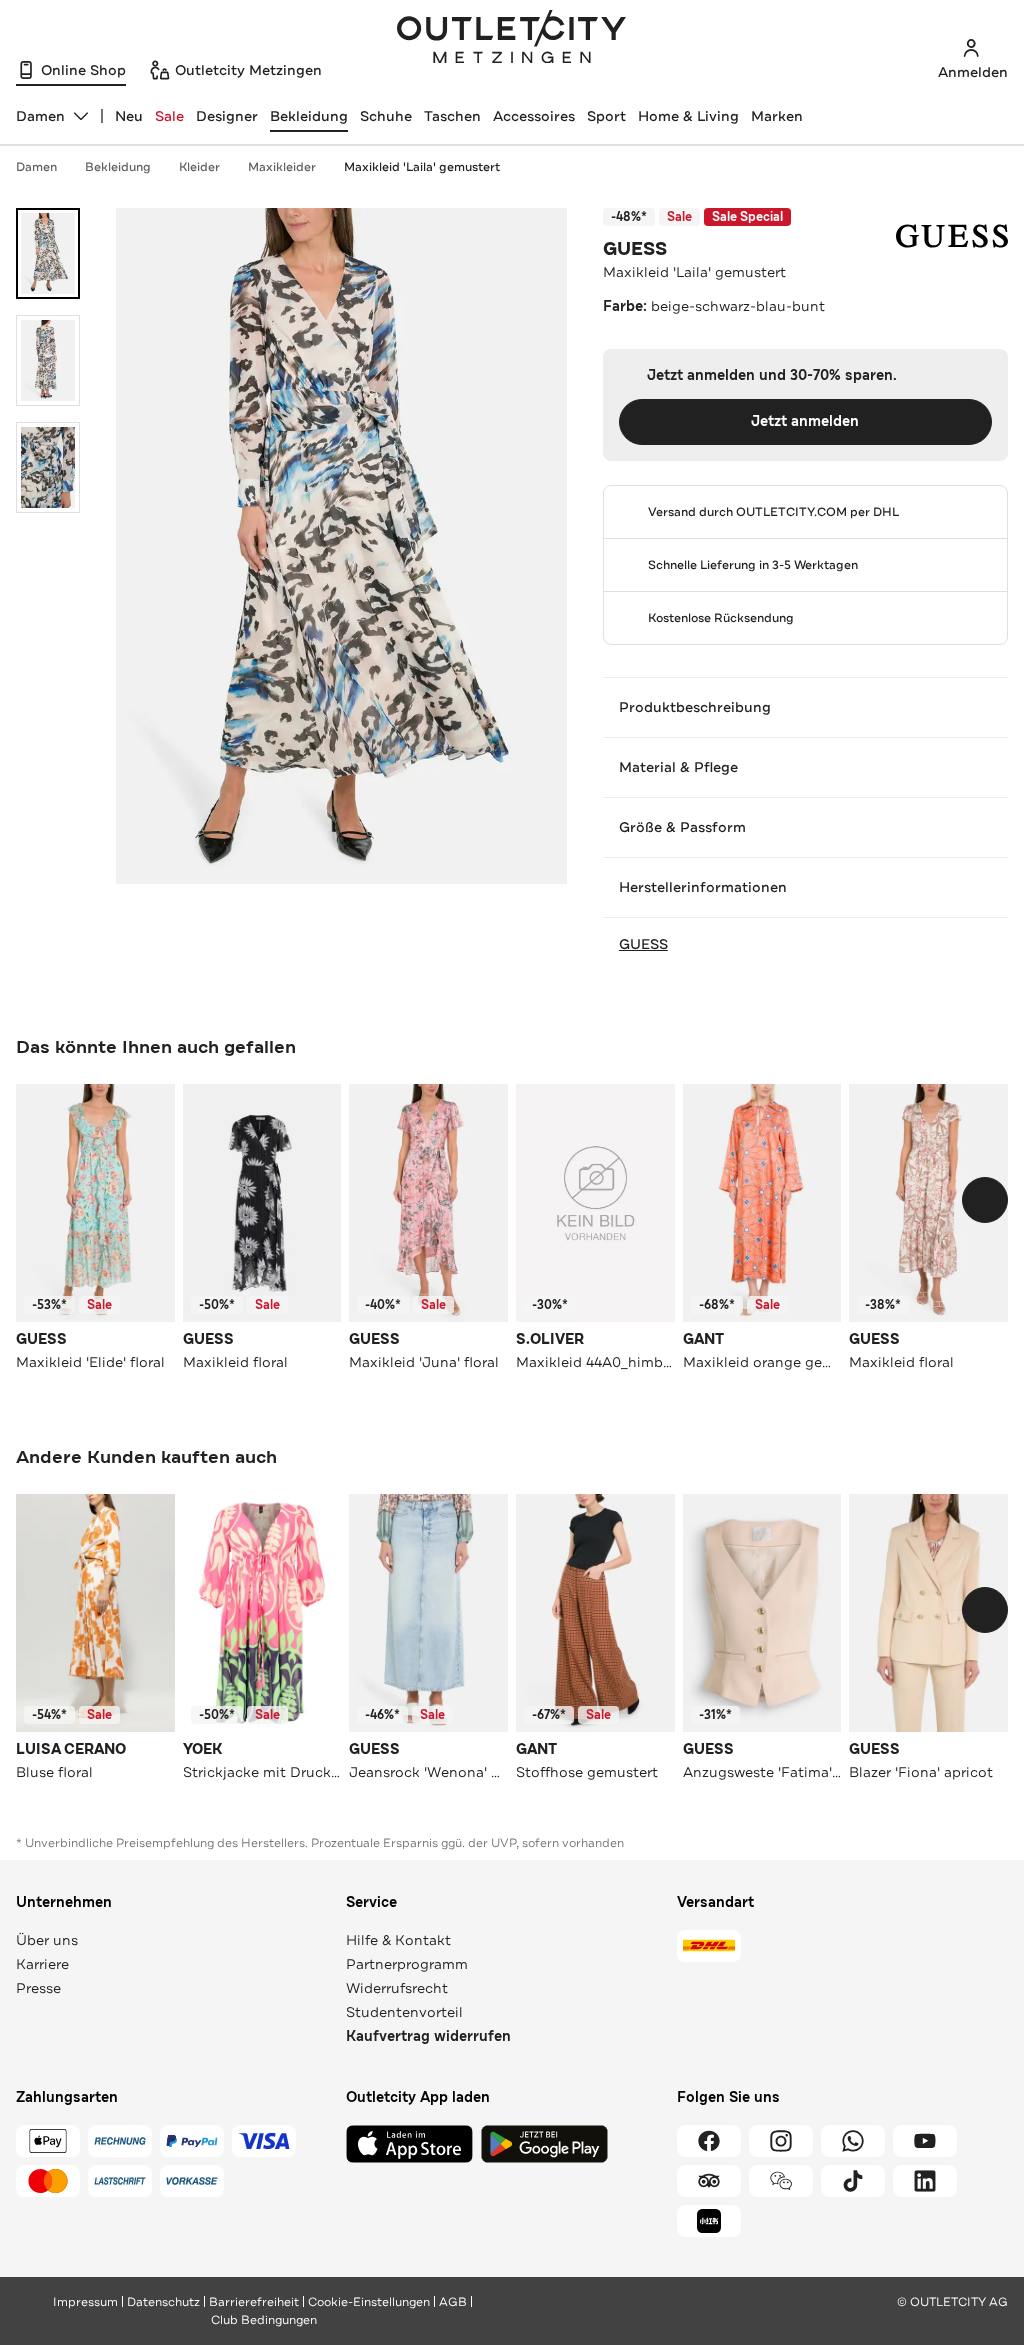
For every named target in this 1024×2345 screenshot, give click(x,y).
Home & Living (688, 116)
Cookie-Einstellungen (369, 2302)
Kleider (199, 167)
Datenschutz (163, 2302)
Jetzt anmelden (805, 421)
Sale (169, 116)
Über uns (47, 1940)
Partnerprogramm (407, 1964)
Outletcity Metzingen (512, 39)
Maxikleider (282, 167)
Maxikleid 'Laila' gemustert (422, 167)
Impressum (85, 2302)
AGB (453, 2302)
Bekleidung (309, 116)
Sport (606, 116)
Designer (227, 116)
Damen (36, 167)
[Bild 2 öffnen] (48, 360)
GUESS (635, 249)
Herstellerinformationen (703, 887)
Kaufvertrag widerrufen (428, 2036)
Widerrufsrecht (397, 1988)
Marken (777, 116)
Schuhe (386, 116)
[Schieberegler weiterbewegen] (985, 1200)
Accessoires (534, 116)
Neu (129, 116)
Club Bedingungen (264, 2320)
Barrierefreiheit (254, 2302)
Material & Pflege (678, 767)
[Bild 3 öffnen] (48, 467)
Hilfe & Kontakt (398, 1940)
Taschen (452, 116)
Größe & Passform (682, 827)
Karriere (42, 1964)
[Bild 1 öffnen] (48, 253)
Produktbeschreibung (695, 707)
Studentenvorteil (404, 2012)
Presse (38, 1988)
